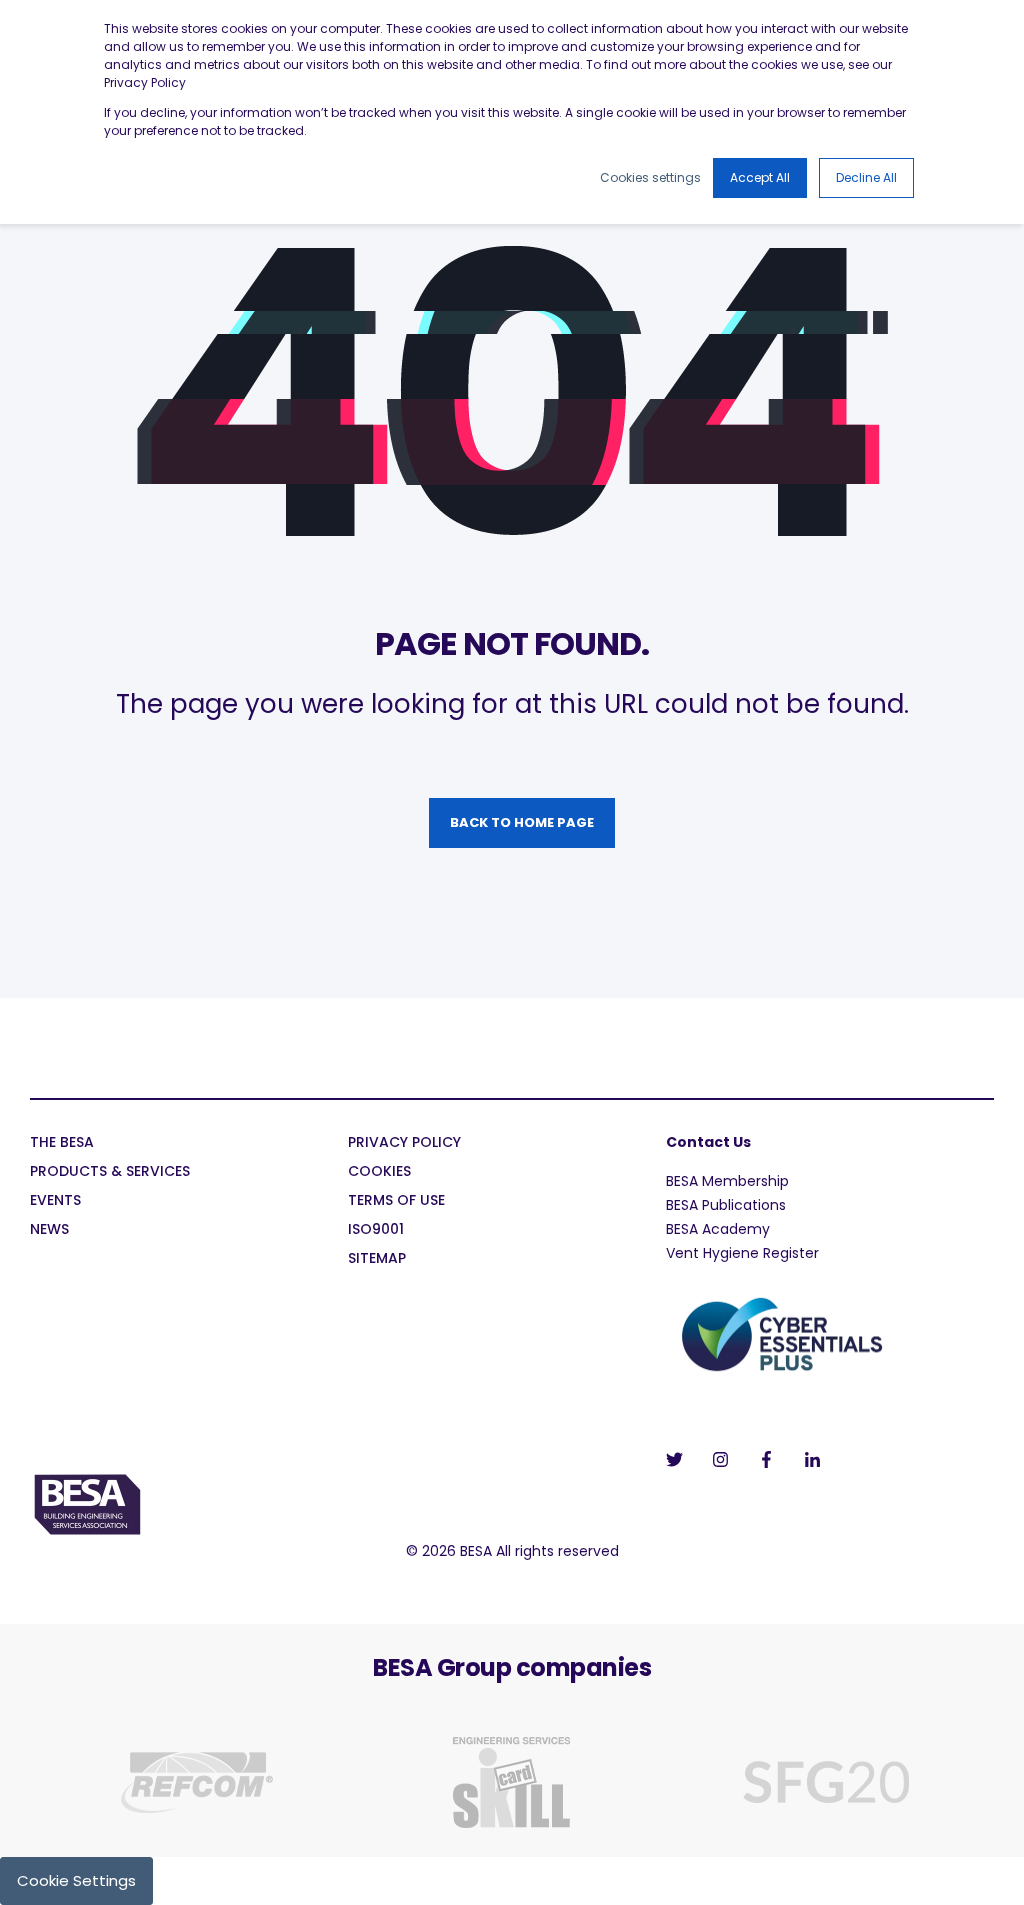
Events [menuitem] (55, 1201)
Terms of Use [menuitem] (396, 1201)
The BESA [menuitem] (62, 1143)
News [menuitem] (49, 1230)
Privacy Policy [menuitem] (404, 1143)
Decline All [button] (866, 177)
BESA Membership (727, 1181)
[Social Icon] (680, 1459)
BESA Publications (726, 1205)
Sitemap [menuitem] (377, 1259)
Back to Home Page (522, 822)
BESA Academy (718, 1229)
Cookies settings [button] (650, 177)
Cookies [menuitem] (379, 1172)
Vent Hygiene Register (742, 1253)
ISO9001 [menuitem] (376, 1230)
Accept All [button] (760, 177)
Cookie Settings (76, 1880)
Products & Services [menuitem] (110, 1172)
